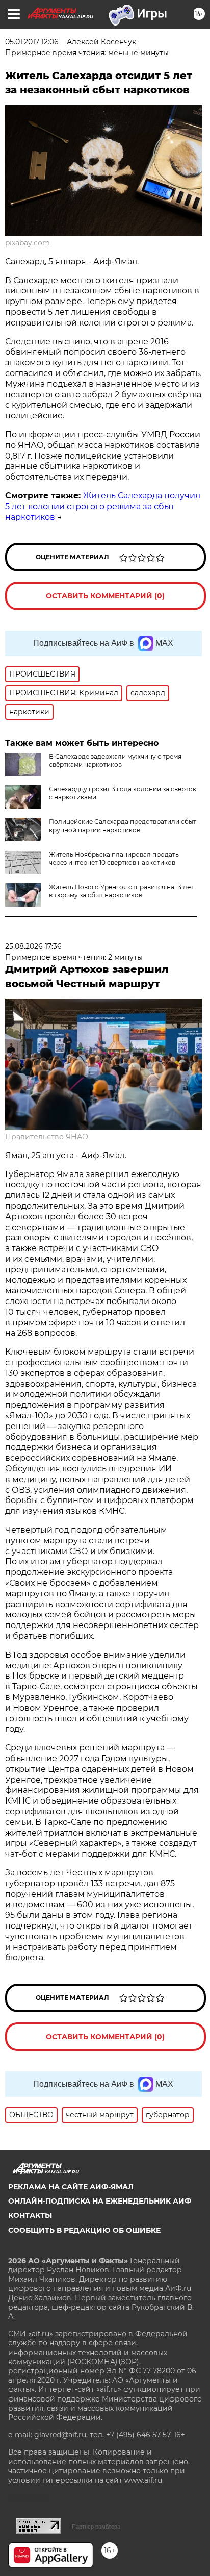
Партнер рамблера (96, 2527)
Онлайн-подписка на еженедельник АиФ (100, 2201)
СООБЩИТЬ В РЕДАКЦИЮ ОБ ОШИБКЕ (84, 2230)
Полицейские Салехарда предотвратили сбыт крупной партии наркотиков (123, 826)
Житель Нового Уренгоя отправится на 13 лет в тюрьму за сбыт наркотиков (121, 891)
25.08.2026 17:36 (33, 946)
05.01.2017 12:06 (32, 42)
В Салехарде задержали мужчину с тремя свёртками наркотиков (115, 760)
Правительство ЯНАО (47, 1137)
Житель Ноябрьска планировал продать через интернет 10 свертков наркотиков (114, 858)
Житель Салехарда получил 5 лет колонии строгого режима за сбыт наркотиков (103, 506)
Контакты (30, 2215)
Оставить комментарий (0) (105, 596)
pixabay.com (28, 243)
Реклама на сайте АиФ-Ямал (71, 2187)
